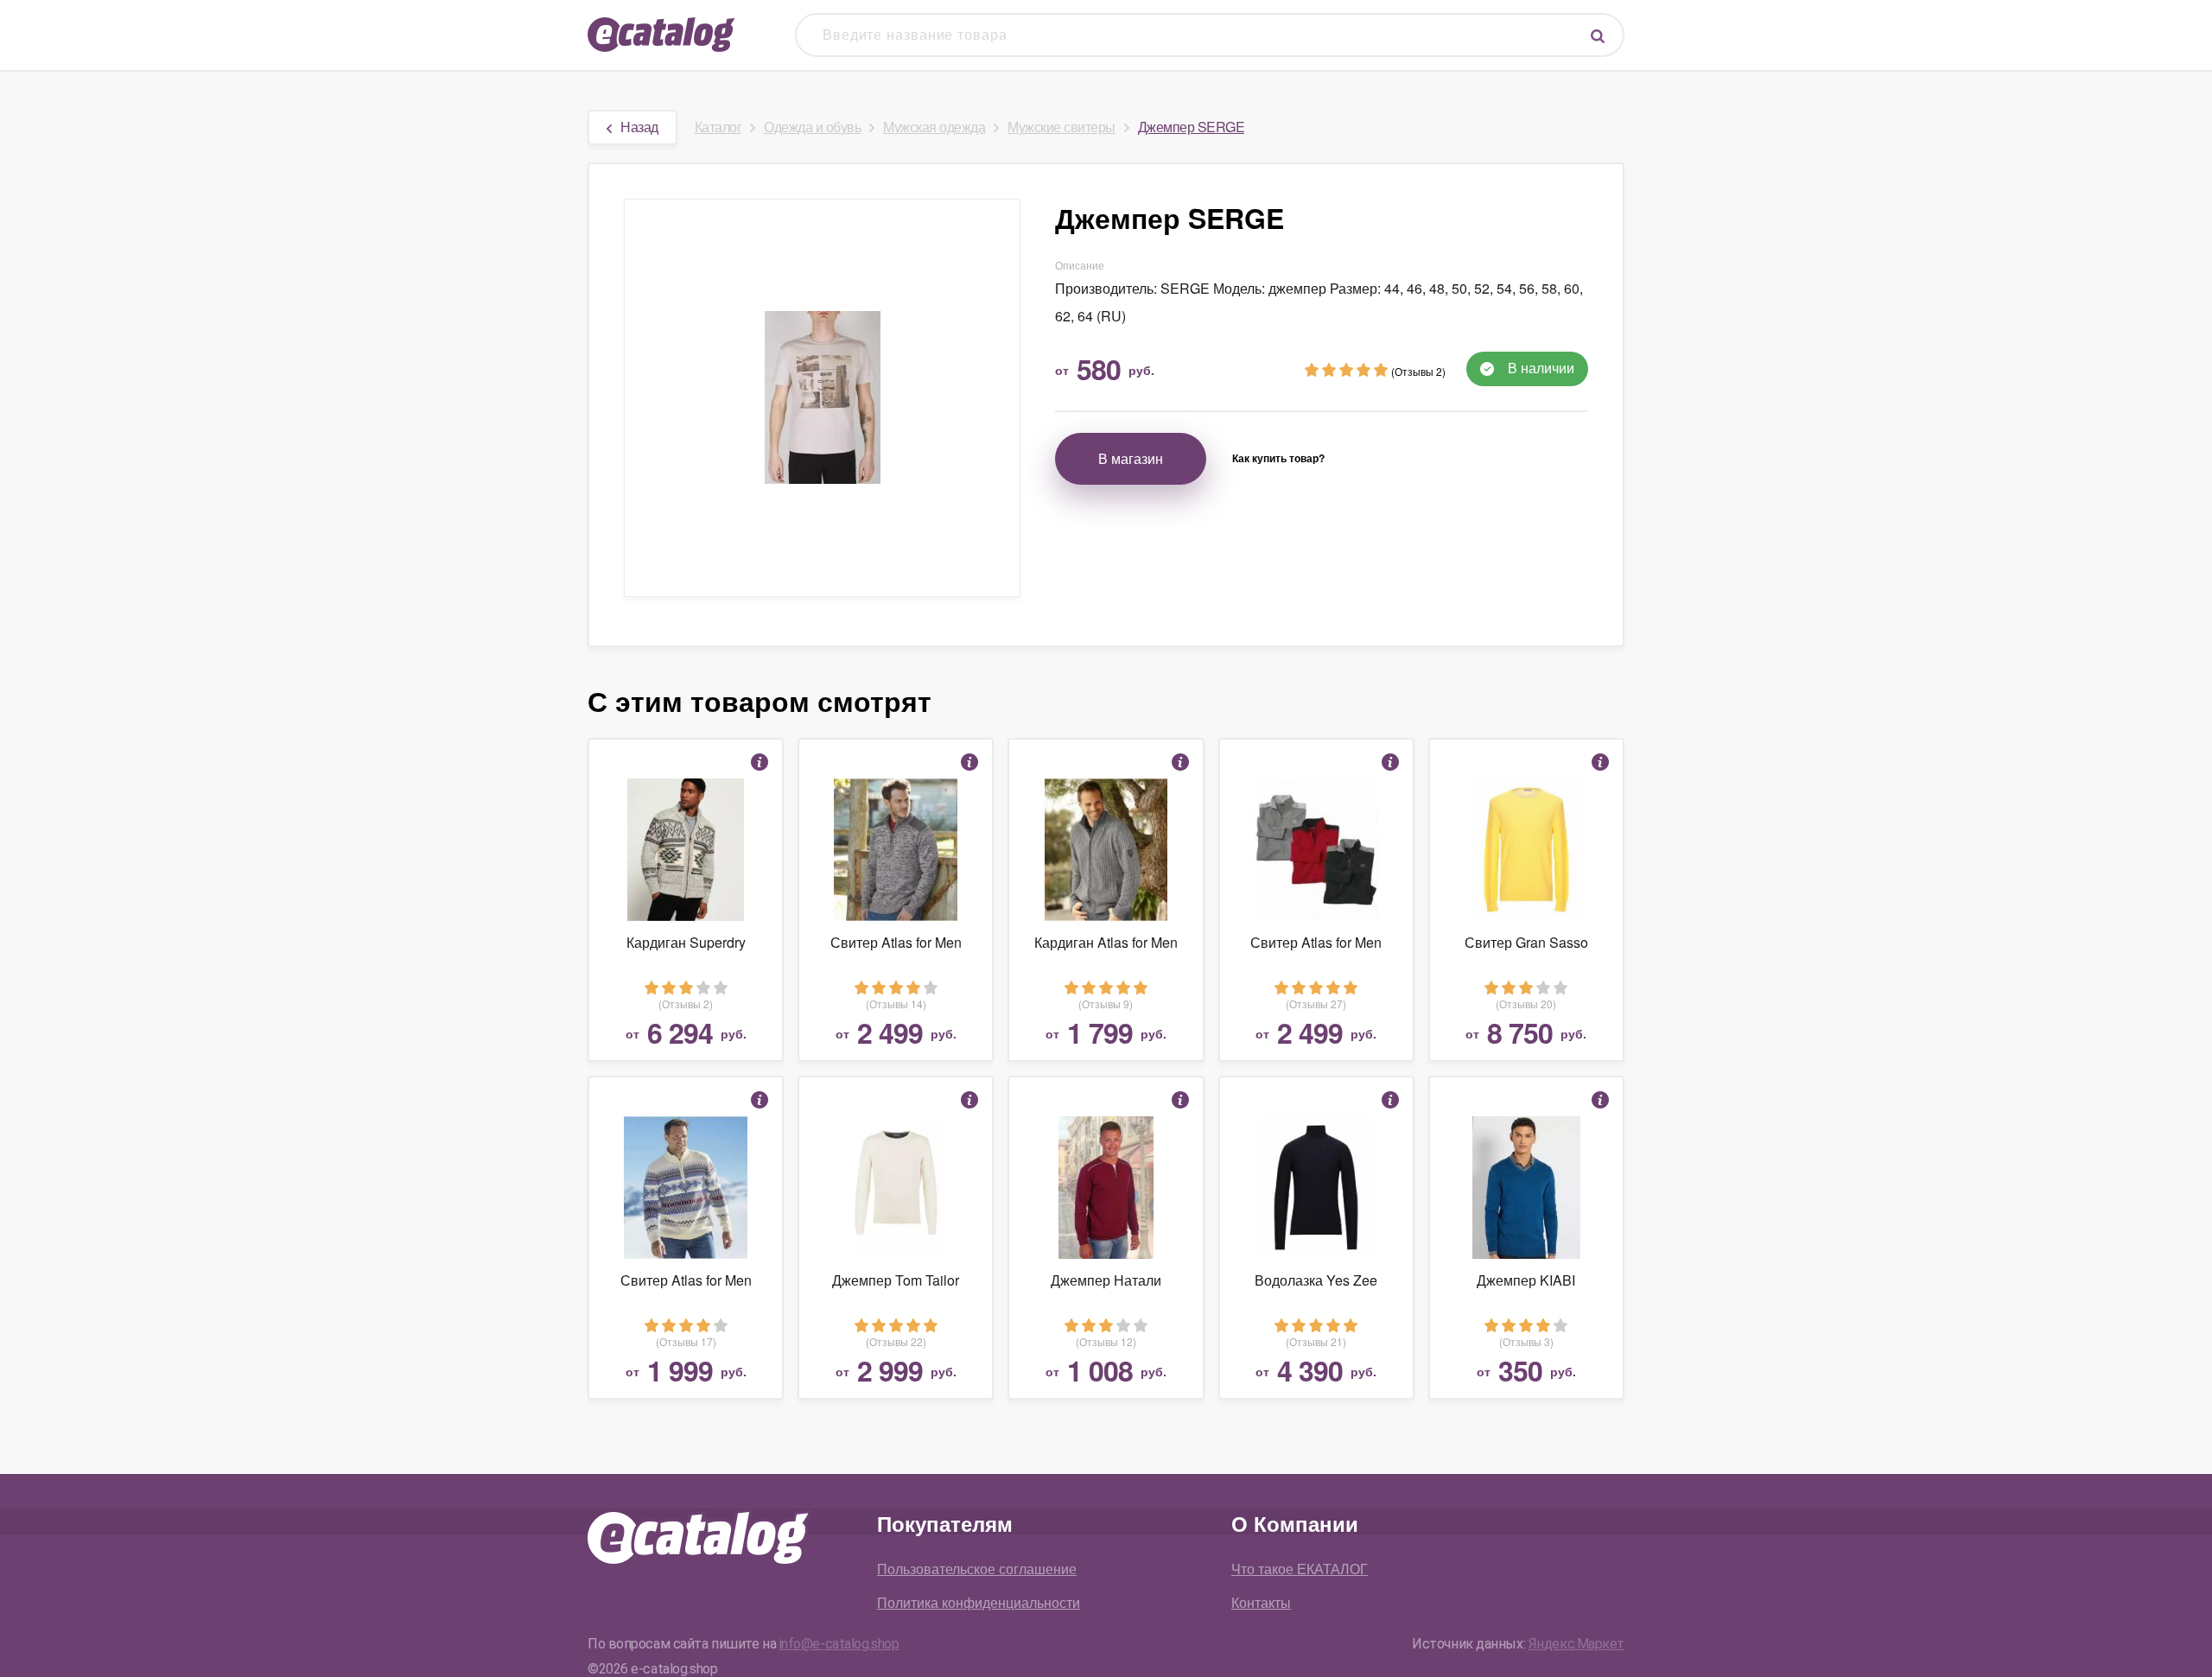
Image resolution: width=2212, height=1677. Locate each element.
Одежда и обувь (812, 127)
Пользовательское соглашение (977, 1569)
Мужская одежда (934, 127)
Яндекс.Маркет (1576, 1644)
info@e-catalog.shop (839, 1644)
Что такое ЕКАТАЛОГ (1300, 1569)
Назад (639, 127)
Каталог (718, 127)
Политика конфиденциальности (979, 1602)
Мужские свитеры (1062, 127)
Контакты (1261, 1602)
